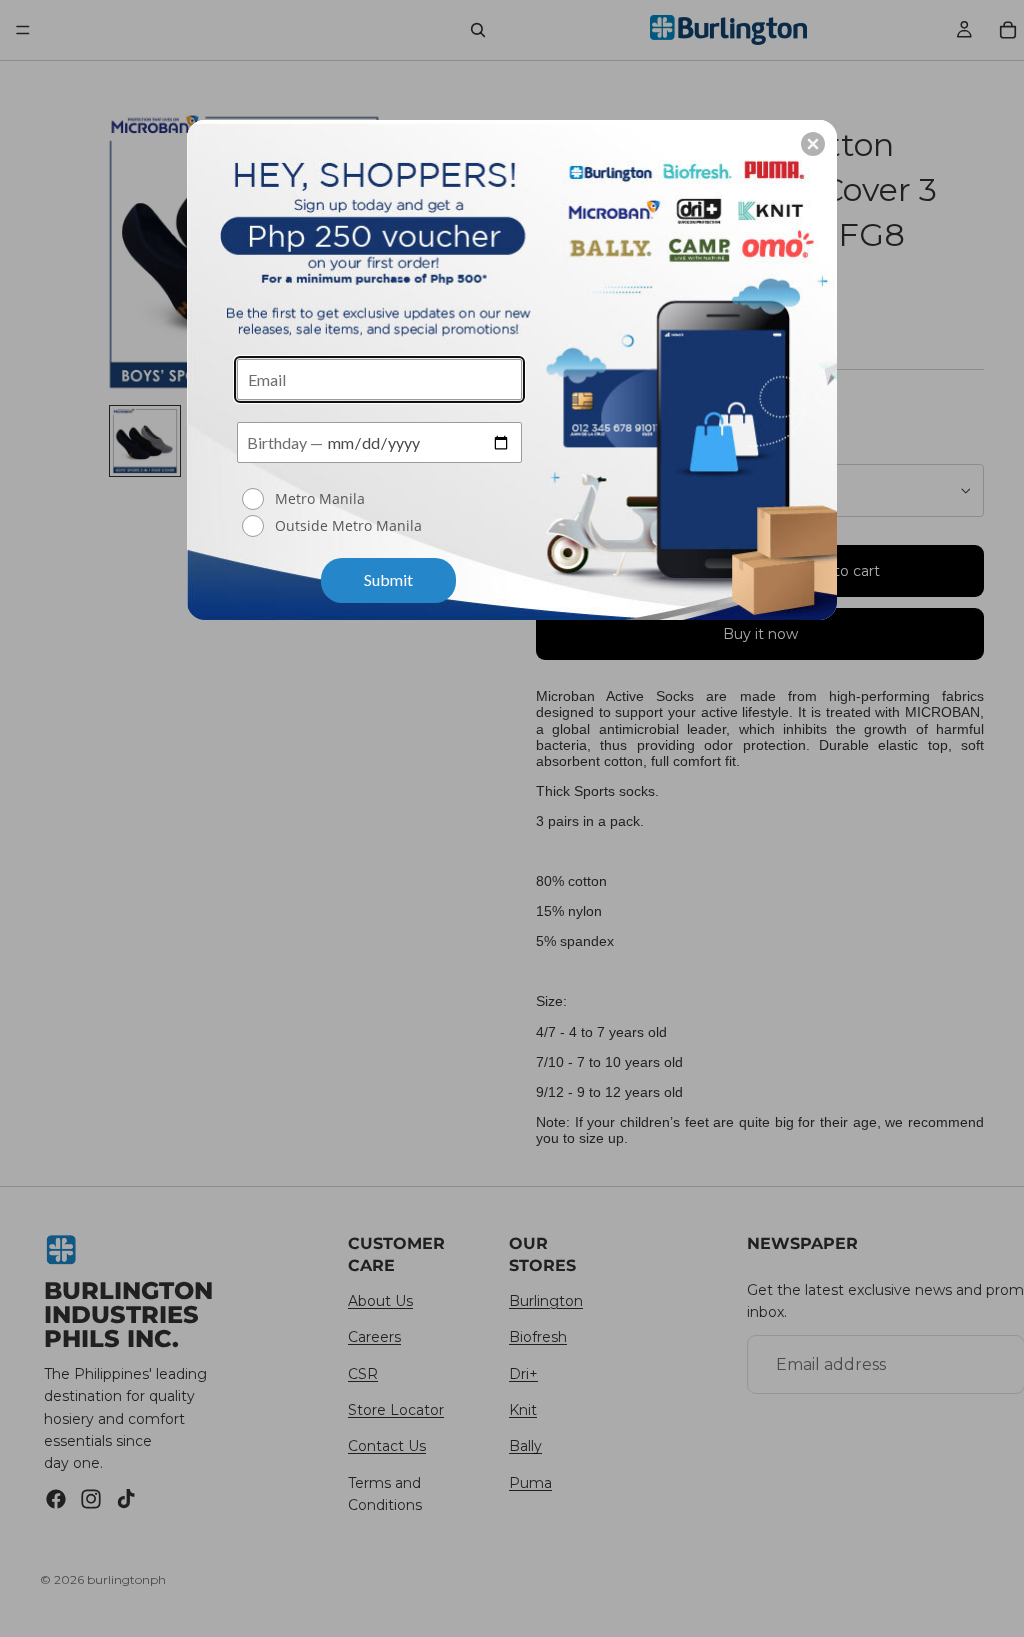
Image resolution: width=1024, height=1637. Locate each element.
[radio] (382, 499)
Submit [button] (388, 579)
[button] (813, 144)
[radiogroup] (379, 514)
